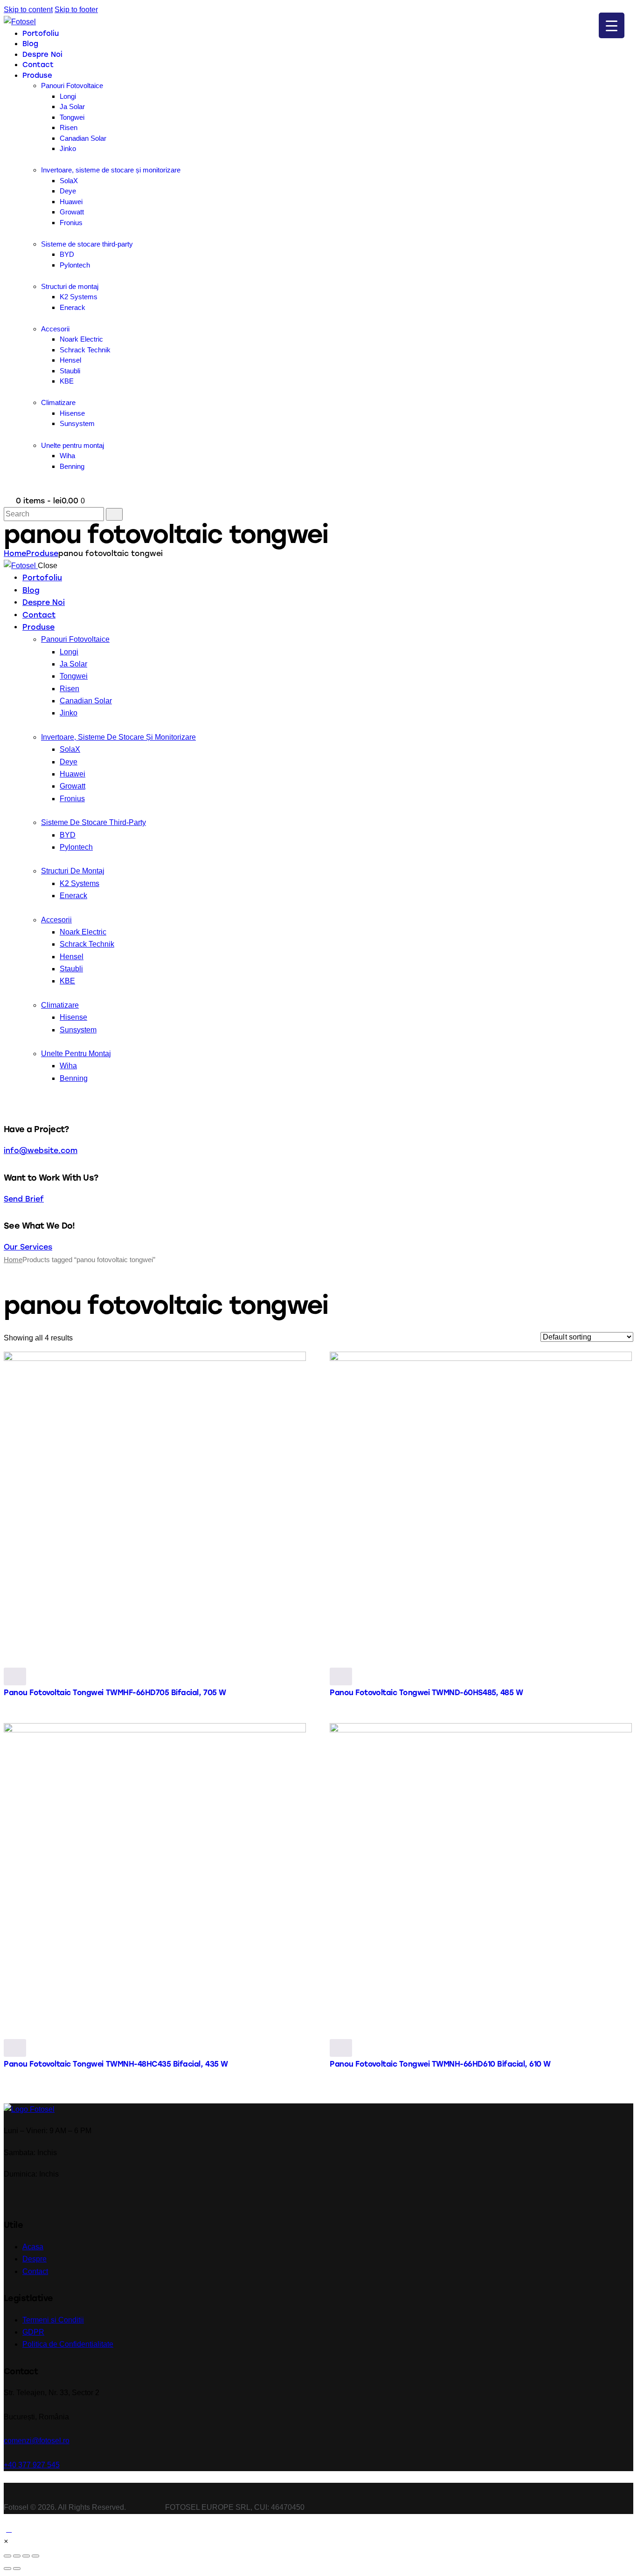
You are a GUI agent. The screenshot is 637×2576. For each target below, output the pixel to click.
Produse (42, 553)
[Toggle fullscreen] (26, 2556)
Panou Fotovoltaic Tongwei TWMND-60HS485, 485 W (426, 1693)
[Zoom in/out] (35, 2556)
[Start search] (114, 514)
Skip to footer (76, 10)
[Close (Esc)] (7, 2556)
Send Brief (24, 1199)
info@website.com (41, 1151)
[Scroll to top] (9, 2529)
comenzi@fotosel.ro (37, 2441)
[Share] (17, 2556)
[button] (6, 2541)
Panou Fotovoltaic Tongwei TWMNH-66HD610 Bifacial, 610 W (440, 2064)
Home (15, 553)
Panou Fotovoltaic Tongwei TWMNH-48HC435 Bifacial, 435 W (116, 2064)
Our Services (28, 1247)
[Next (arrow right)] (17, 2569)
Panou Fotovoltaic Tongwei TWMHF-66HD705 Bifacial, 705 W (115, 1693)
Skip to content (28, 10)
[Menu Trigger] (612, 25)
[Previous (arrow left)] (7, 2569)
